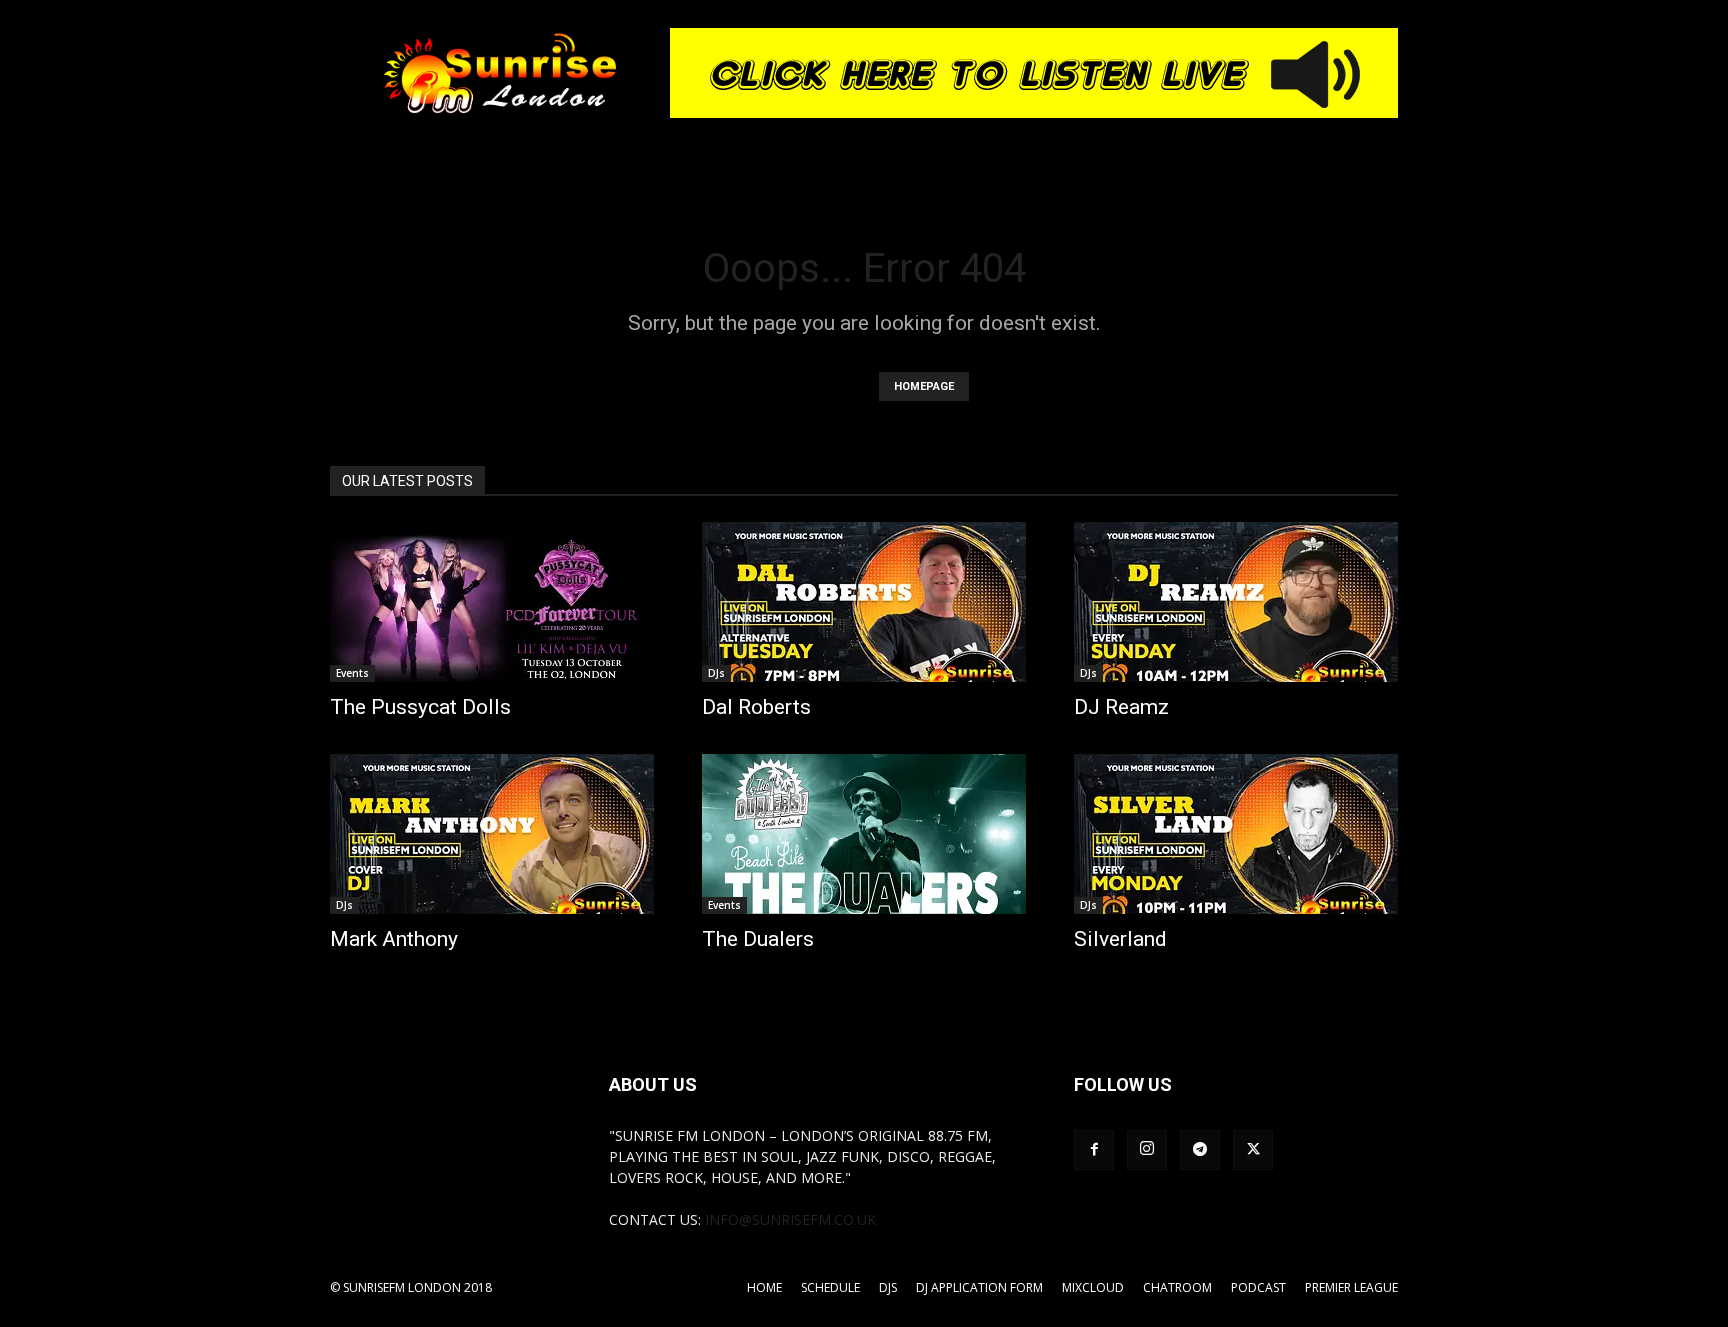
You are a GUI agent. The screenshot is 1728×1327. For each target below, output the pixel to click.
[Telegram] (1200, 1150)
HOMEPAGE (924, 386)
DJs (716, 673)
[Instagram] (1147, 1150)
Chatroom (1177, 1287)
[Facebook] (1094, 1150)
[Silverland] (1236, 834)
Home (764, 1287)
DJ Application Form (979, 1287)
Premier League (1351, 1287)
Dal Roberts (756, 707)
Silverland (1120, 939)
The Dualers (758, 939)
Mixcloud (1093, 1287)
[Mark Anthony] (492, 834)
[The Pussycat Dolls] (492, 602)
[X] (1253, 1150)
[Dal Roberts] (864, 602)
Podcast (1258, 1287)
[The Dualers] (864, 834)
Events (352, 673)
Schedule (830, 1287)
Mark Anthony (394, 939)
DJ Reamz (1121, 707)
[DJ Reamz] (1236, 602)
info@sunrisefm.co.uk (790, 1219)
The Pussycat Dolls (420, 707)
